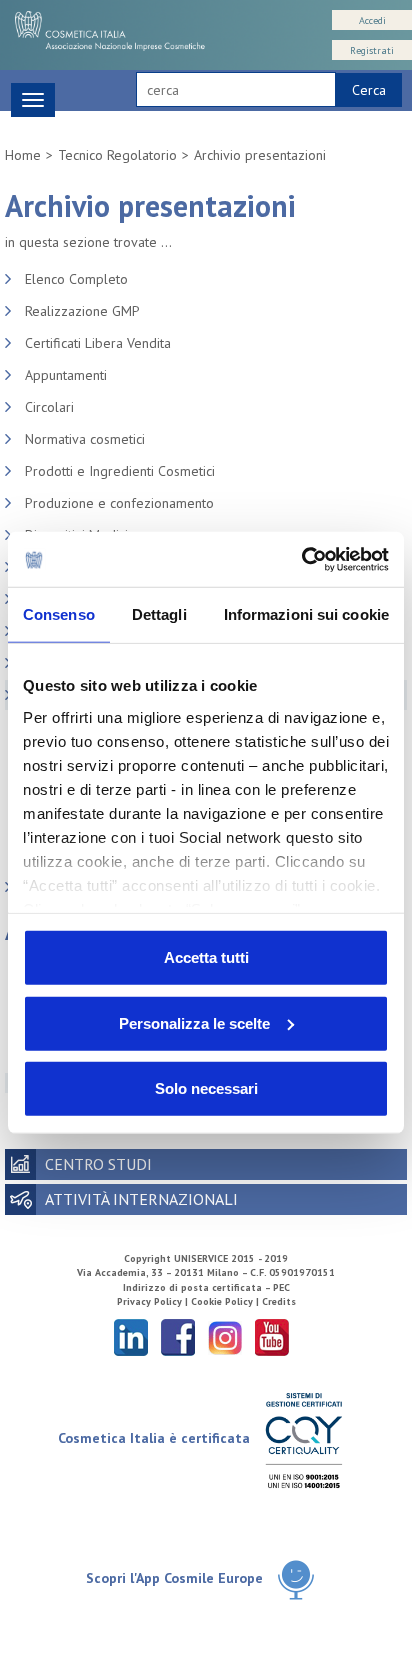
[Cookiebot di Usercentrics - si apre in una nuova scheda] (301, 559)
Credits (279, 1301)
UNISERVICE (201, 1258)
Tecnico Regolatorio (117, 155)
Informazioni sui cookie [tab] (306, 614)
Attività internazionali (141, 1199)
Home (23, 155)
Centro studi (98, 1164)
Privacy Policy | (154, 1301)
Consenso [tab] (59, 614)
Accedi (372, 20)
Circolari (49, 407)
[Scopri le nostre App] (296, 1579)
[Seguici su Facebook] (178, 1336)
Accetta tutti (206, 957)
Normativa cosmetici (85, 439)
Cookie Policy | (226, 1301)
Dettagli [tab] (159, 614)
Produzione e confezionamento (119, 503)
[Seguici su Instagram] (225, 1336)
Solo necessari (206, 1088)
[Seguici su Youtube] (272, 1336)
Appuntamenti (66, 375)
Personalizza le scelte (194, 1022)
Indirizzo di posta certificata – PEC (206, 1287)
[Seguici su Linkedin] (131, 1336)
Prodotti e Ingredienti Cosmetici (120, 471)
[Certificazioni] (303, 1439)
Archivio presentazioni (260, 155)
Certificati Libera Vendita (98, 343)
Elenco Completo (76, 279)
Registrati (372, 50)
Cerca (369, 90)
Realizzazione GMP (82, 311)
